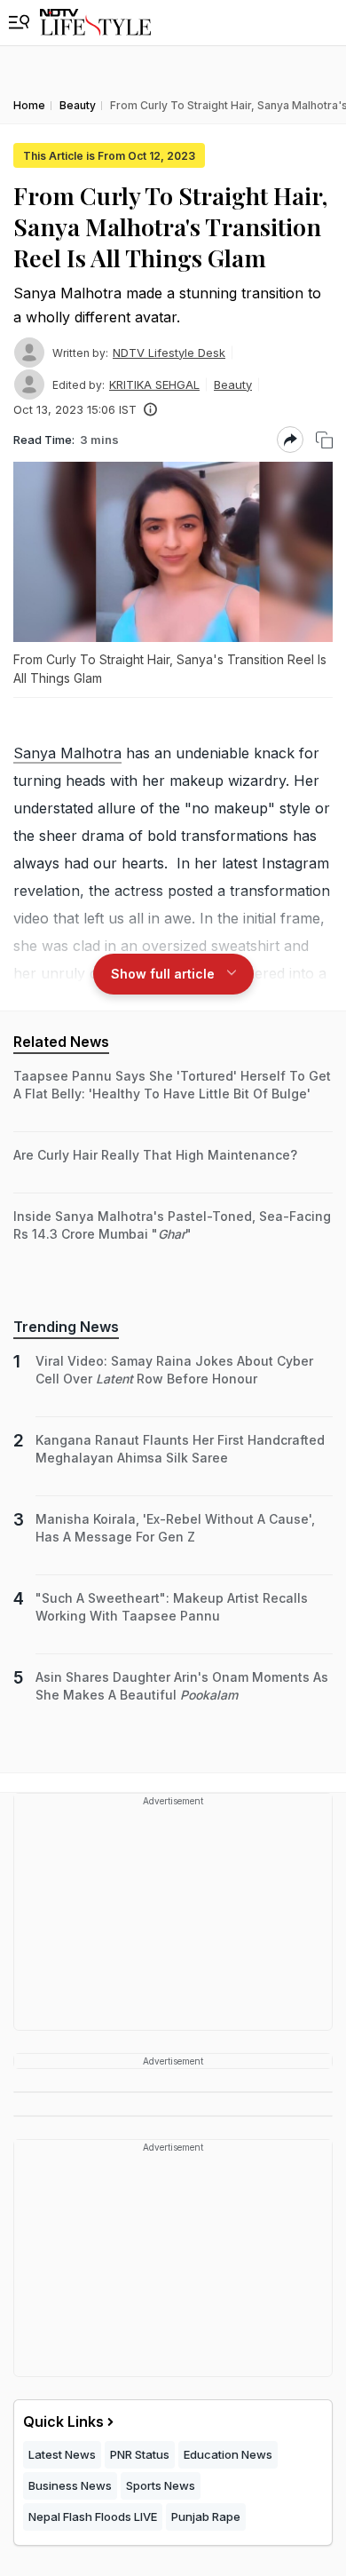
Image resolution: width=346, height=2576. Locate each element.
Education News (228, 2454)
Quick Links (63, 2421)
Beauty (233, 384)
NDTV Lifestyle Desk (169, 353)
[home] (95, 23)
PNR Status (140, 2454)
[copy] (324, 440)
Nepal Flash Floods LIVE (93, 2517)
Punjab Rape (206, 2517)
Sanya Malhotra (67, 753)
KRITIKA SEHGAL (154, 384)
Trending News (66, 1327)
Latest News (62, 2454)
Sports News (161, 2485)
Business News (70, 2485)
